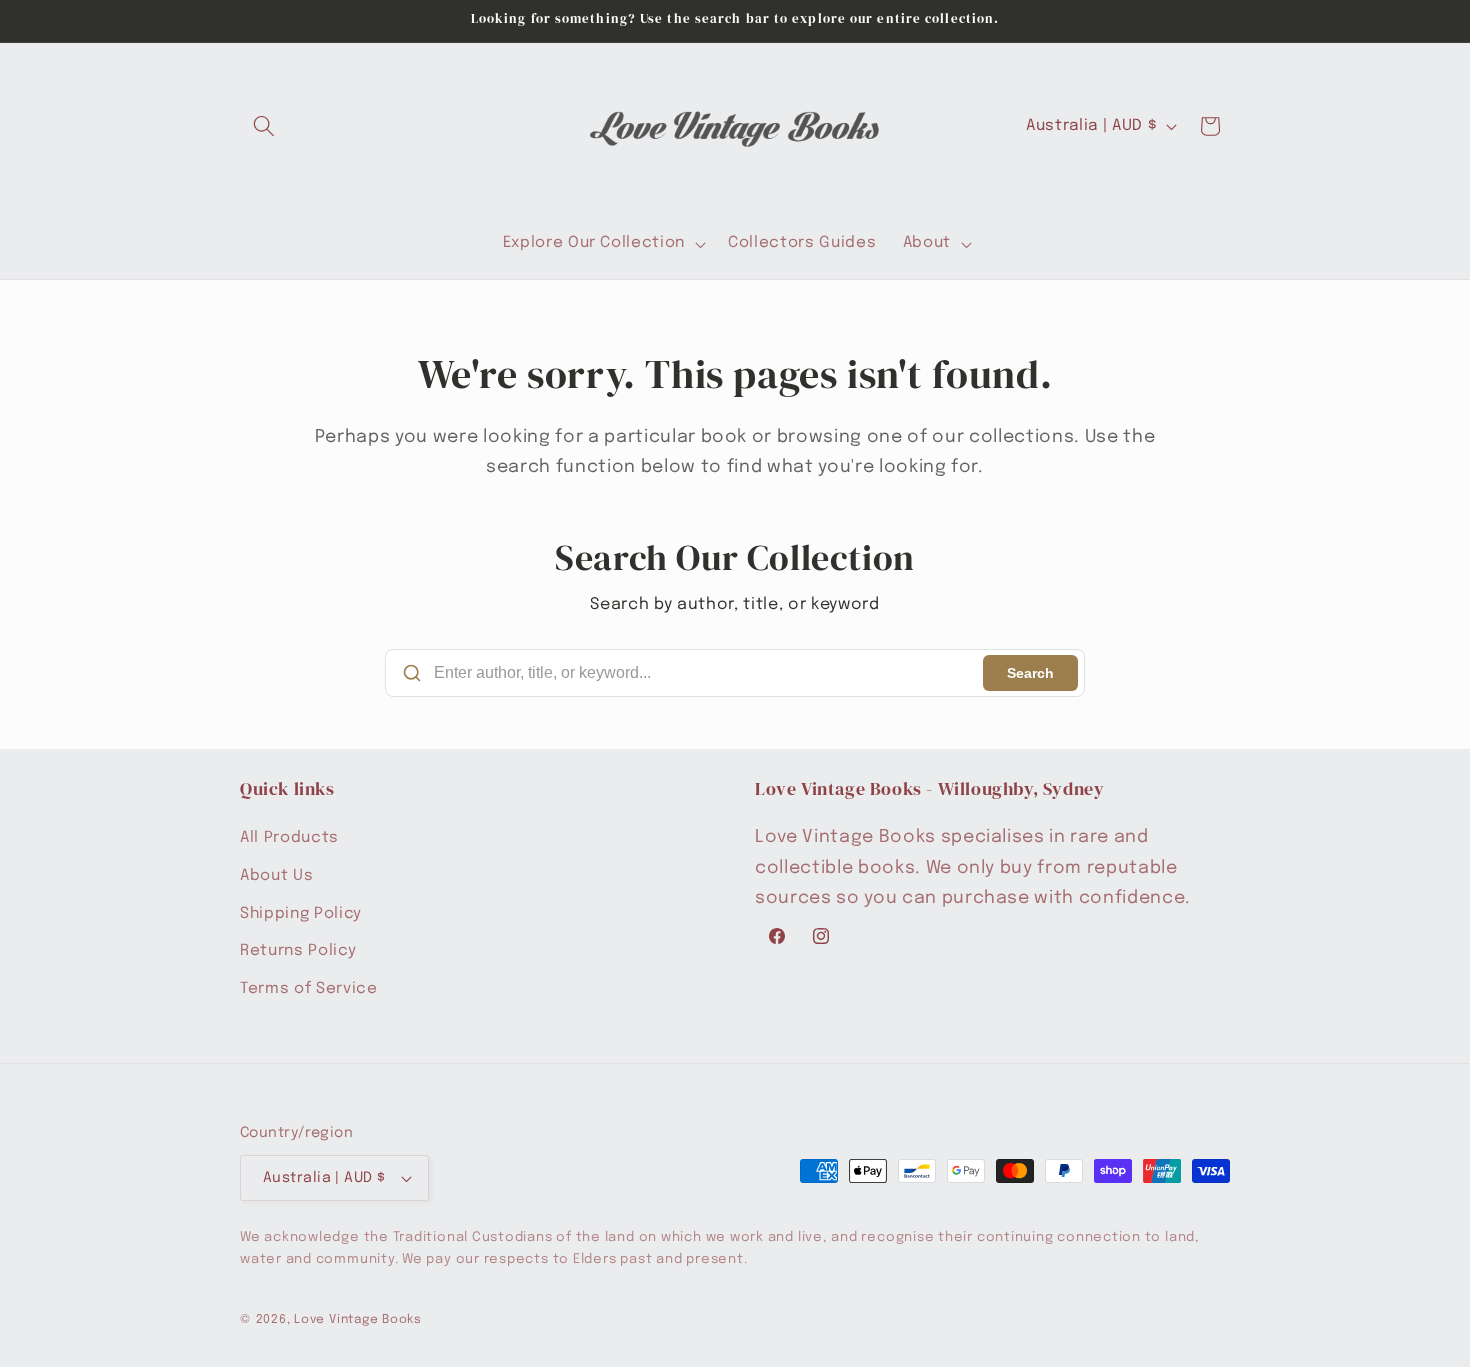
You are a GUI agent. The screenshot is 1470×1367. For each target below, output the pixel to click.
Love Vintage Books (358, 1319)
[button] (264, 126)
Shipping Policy (301, 914)
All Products (289, 839)
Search (1030, 673)
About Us (276, 876)
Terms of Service (309, 989)
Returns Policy (298, 951)
